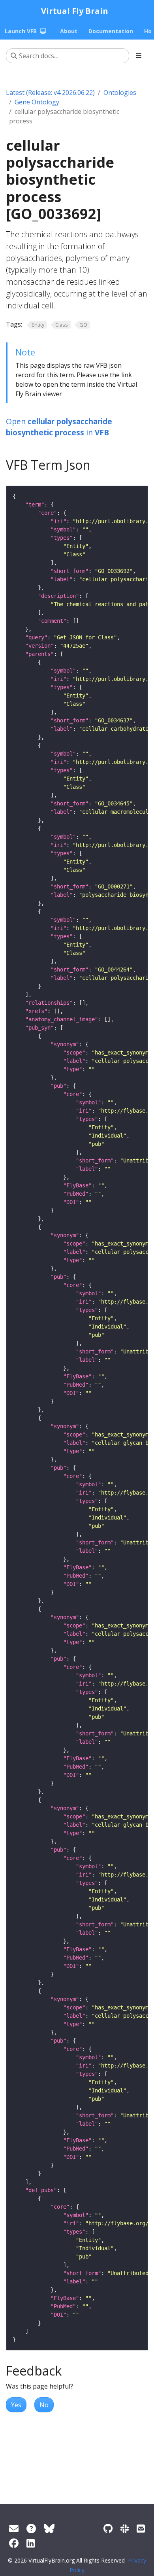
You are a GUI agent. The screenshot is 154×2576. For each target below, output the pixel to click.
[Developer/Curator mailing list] (141, 2528)
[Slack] (125, 2528)
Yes (16, 2405)
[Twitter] (49, 2528)
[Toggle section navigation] (139, 56)
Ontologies (120, 93)
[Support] (14, 2528)
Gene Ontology (37, 102)
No (44, 2405)
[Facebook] (14, 2543)
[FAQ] (31, 2528)
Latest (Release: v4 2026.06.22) (50, 93)
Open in (59, 427)
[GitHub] (108, 2528)
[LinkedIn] (31, 2543)
